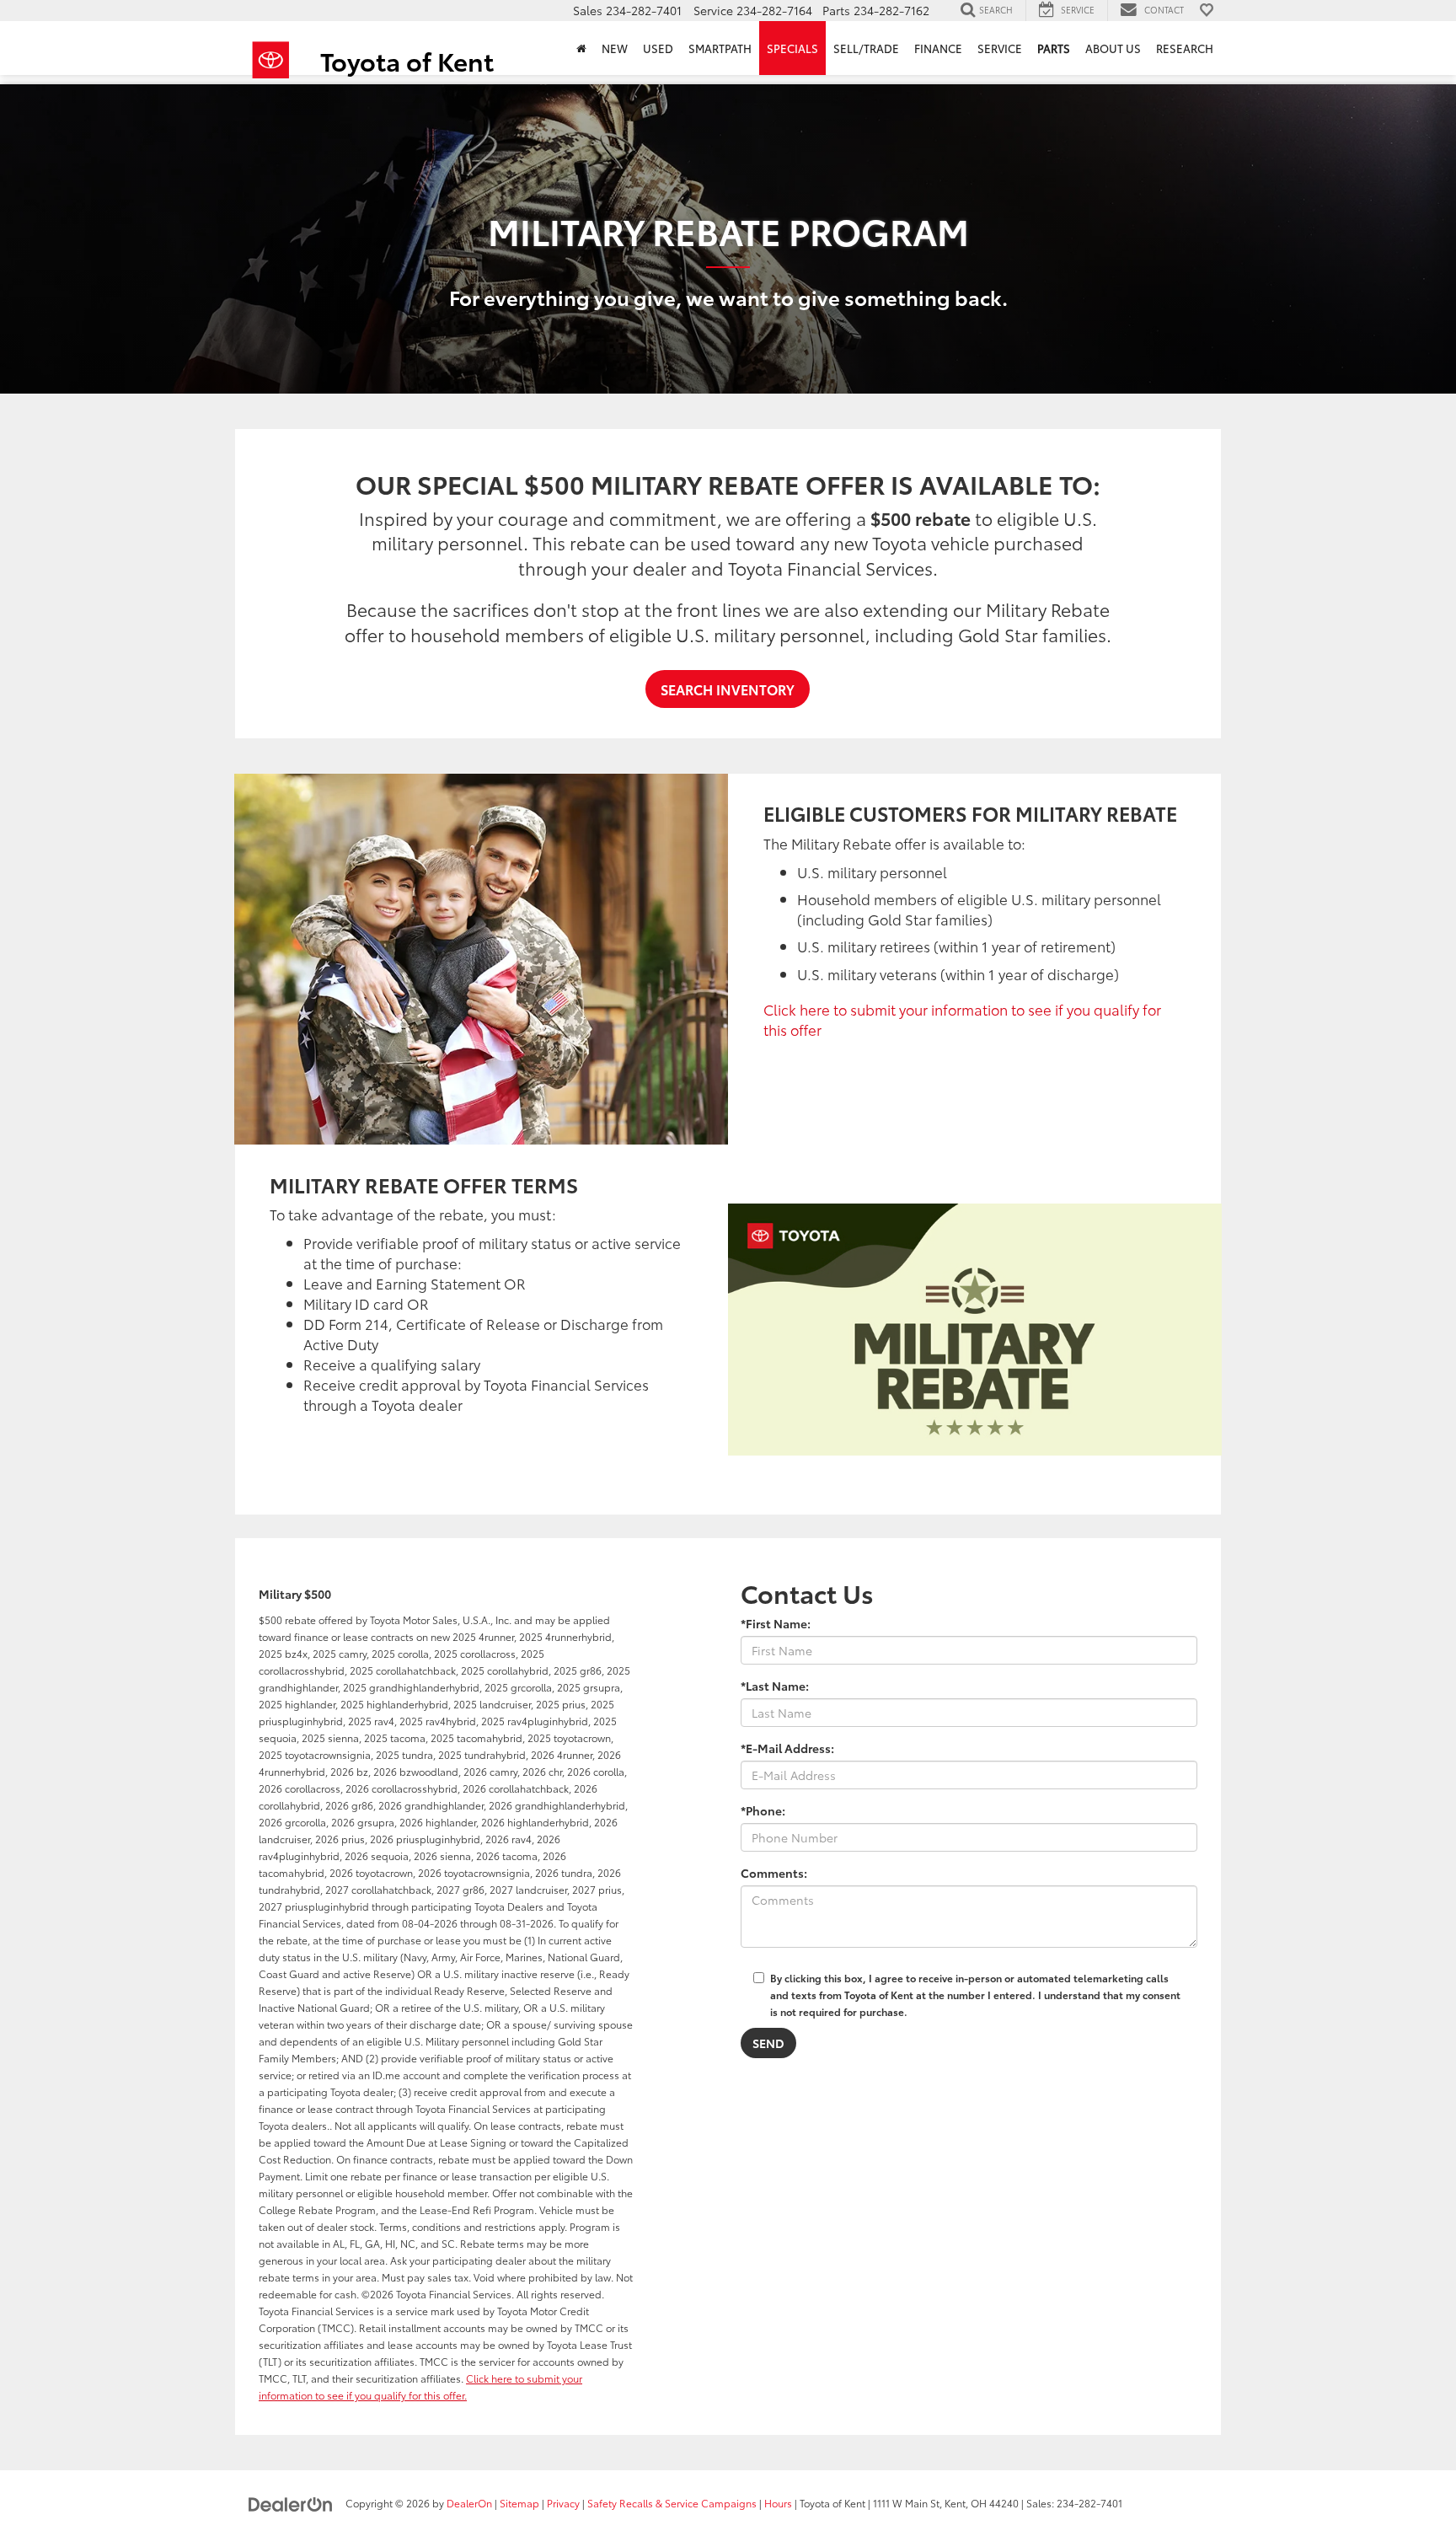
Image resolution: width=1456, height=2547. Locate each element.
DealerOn (469, 2503)
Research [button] (1185, 48)
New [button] (615, 48)
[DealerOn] (291, 2502)
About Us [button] (1113, 48)
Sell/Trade (866, 48)
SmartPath (720, 48)
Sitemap (519, 2503)
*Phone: (763, 1810)
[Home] (581, 48)
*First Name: (776, 1623)
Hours (778, 2503)
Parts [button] (1054, 48)
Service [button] (1000, 48)
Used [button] (658, 48)
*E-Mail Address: (787, 1748)
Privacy (563, 2503)
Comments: (774, 1873)
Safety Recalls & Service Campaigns (672, 2503)
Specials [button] (792, 48)
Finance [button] (938, 48)
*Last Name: (775, 1686)
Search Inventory (728, 689)
